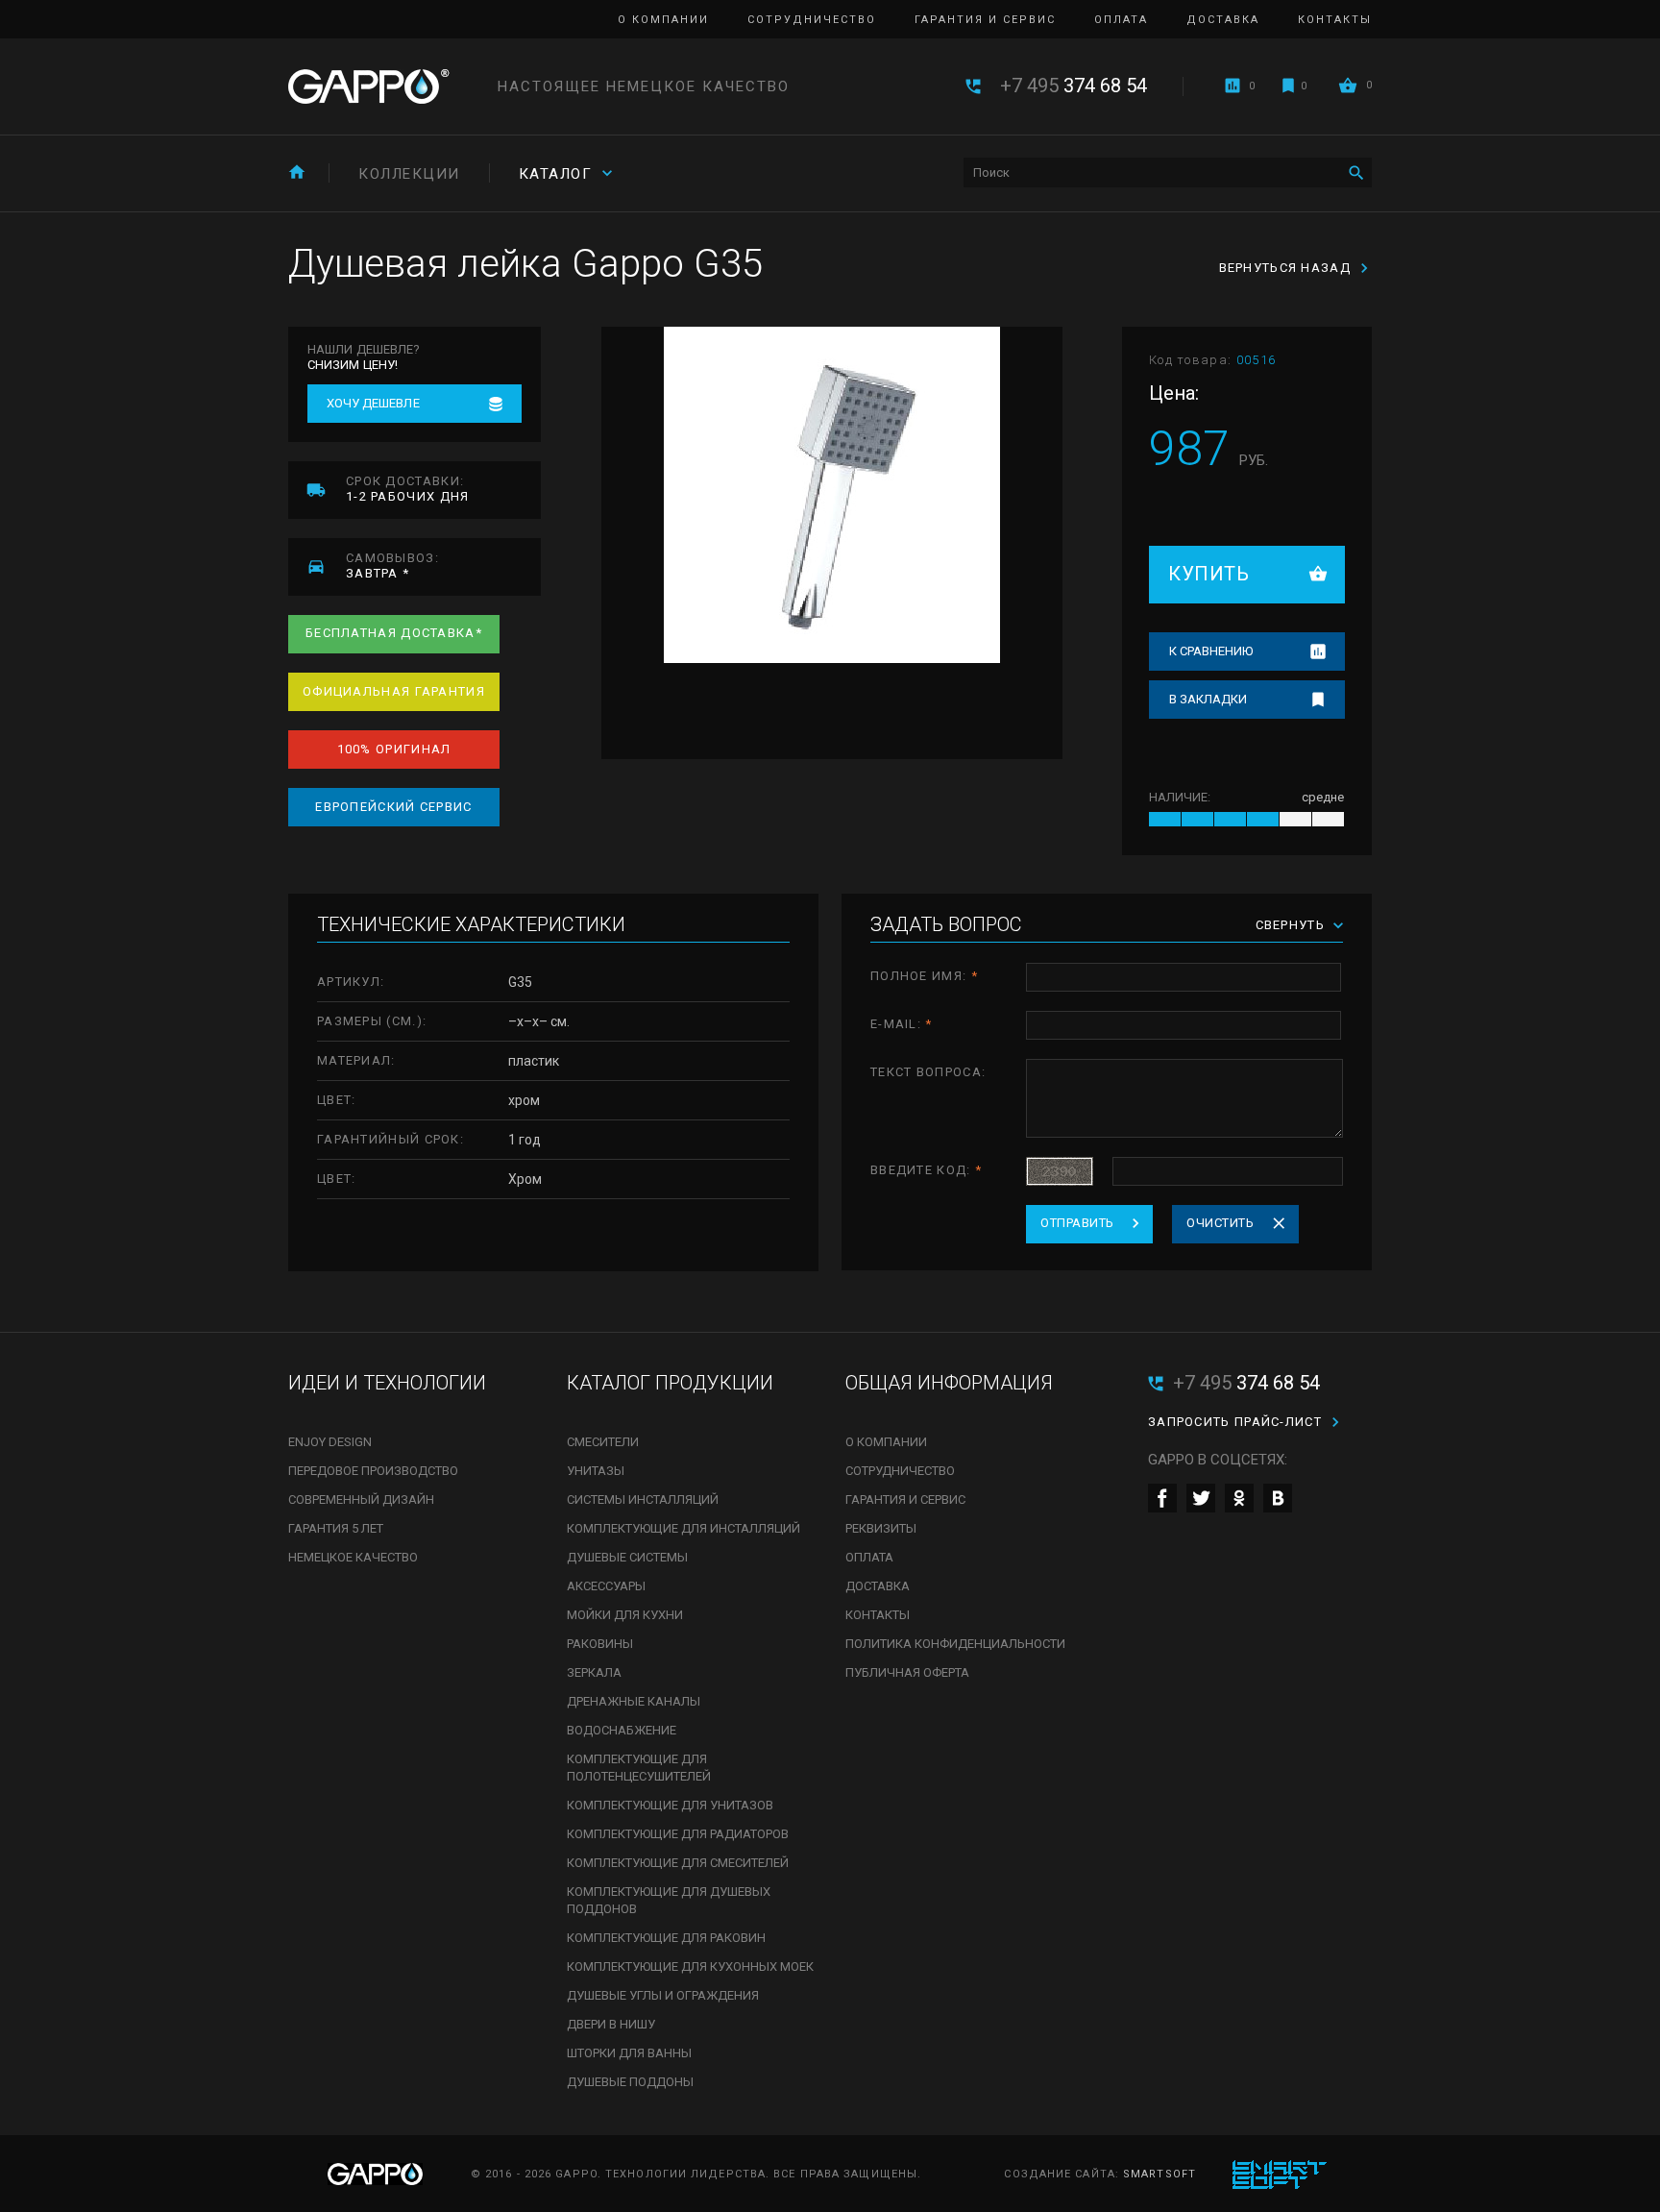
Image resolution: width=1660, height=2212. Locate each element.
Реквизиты (881, 1528)
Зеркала (594, 1672)
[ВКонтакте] (1278, 1498)
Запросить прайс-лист (1235, 1422)
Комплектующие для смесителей (678, 1863)
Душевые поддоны (630, 2082)
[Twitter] (1201, 1498)
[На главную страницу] (369, 86)
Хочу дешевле (373, 403)
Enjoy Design (330, 1442)
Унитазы (596, 1471)
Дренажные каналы (634, 1701)
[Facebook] (1162, 1498)
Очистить (1220, 1223)
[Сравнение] (1233, 86)
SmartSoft (1160, 2174)
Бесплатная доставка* (394, 633)
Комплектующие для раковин (666, 1938)
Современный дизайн (361, 1499)
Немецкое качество (353, 1557)
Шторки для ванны (629, 2053)
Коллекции (409, 174)
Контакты (1335, 20)
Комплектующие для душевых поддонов (669, 1900)
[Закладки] (1288, 86)
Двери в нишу (611, 2024)
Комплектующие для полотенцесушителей (639, 1768)
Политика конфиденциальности (955, 1644)
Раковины (600, 1644)
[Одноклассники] (1239, 1498)
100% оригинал (394, 749)
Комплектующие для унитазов (670, 1805)
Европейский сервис (393, 807)
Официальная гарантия (394, 691)
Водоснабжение (622, 1730)
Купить (1208, 574)
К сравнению (1211, 651)
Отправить (1077, 1223)
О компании (663, 20)
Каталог (556, 174)
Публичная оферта (907, 1672)
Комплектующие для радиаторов (678, 1834)
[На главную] (297, 172)
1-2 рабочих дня (408, 489)
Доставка (1223, 20)
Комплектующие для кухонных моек (690, 1966)
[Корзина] (1348, 85)
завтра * (392, 565)
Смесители (603, 1442)
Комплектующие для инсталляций (684, 1528)
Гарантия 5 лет (336, 1528)
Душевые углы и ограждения (663, 1995)
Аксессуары (606, 1586)
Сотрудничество (812, 20)
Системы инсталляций (643, 1499)
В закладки (1208, 699)
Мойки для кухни (625, 1615)
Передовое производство (373, 1471)
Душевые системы (627, 1557)
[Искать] (1356, 172)
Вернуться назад (1285, 268)
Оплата (1121, 20)
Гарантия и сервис (985, 20)
